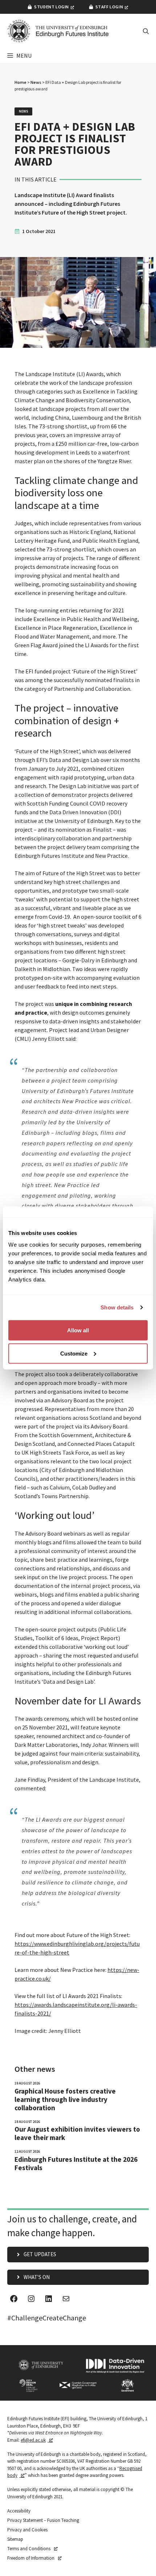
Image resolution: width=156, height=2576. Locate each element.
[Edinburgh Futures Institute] (58, 31)
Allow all (78, 1330)
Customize (74, 1353)
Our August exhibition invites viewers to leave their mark (77, 2133)
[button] (146, 31)
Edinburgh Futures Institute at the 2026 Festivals (76, 2164)
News (36, 82)
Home (20, 82)
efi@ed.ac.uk (33, 2440)
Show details (117, 1307)
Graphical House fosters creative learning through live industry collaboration (65, 2100)
